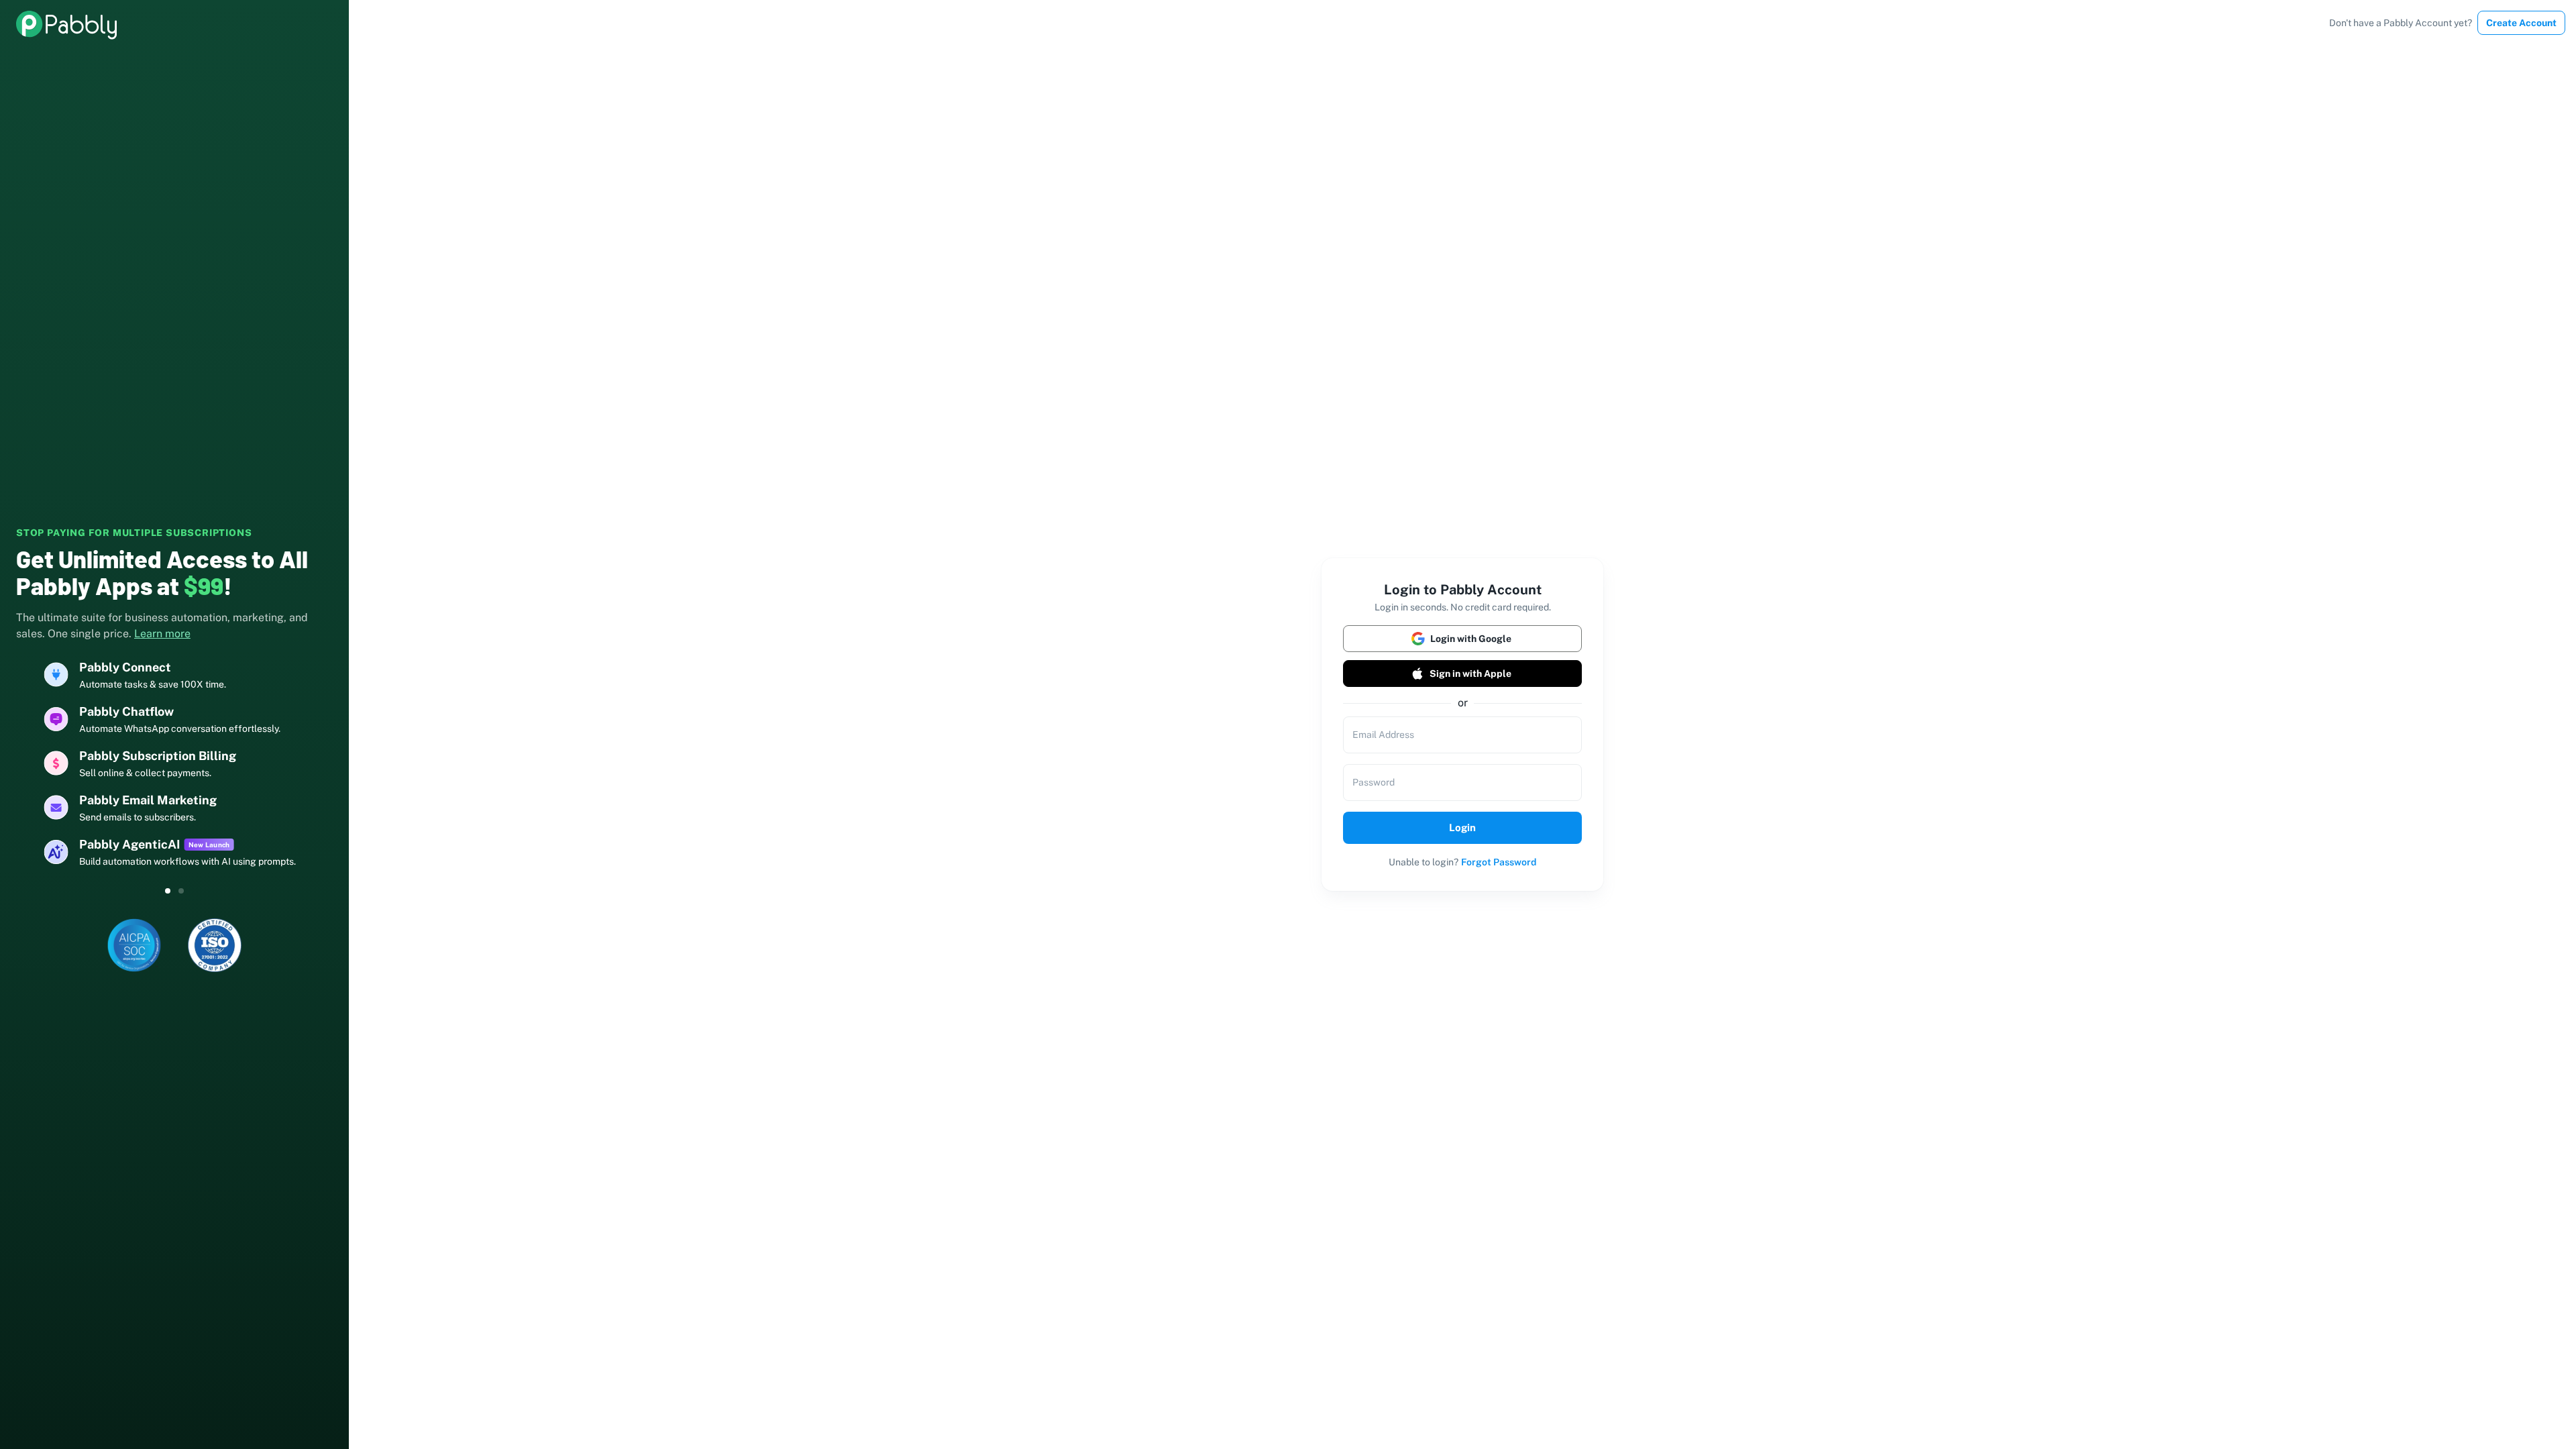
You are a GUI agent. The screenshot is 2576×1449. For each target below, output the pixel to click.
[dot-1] (181, 891)
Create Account (2521, 23)
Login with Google (1471, 639)
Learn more (162, 634)
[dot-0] (168, 891)
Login (1462, 827)
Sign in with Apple (1470, 674)
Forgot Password (1499, 862)
